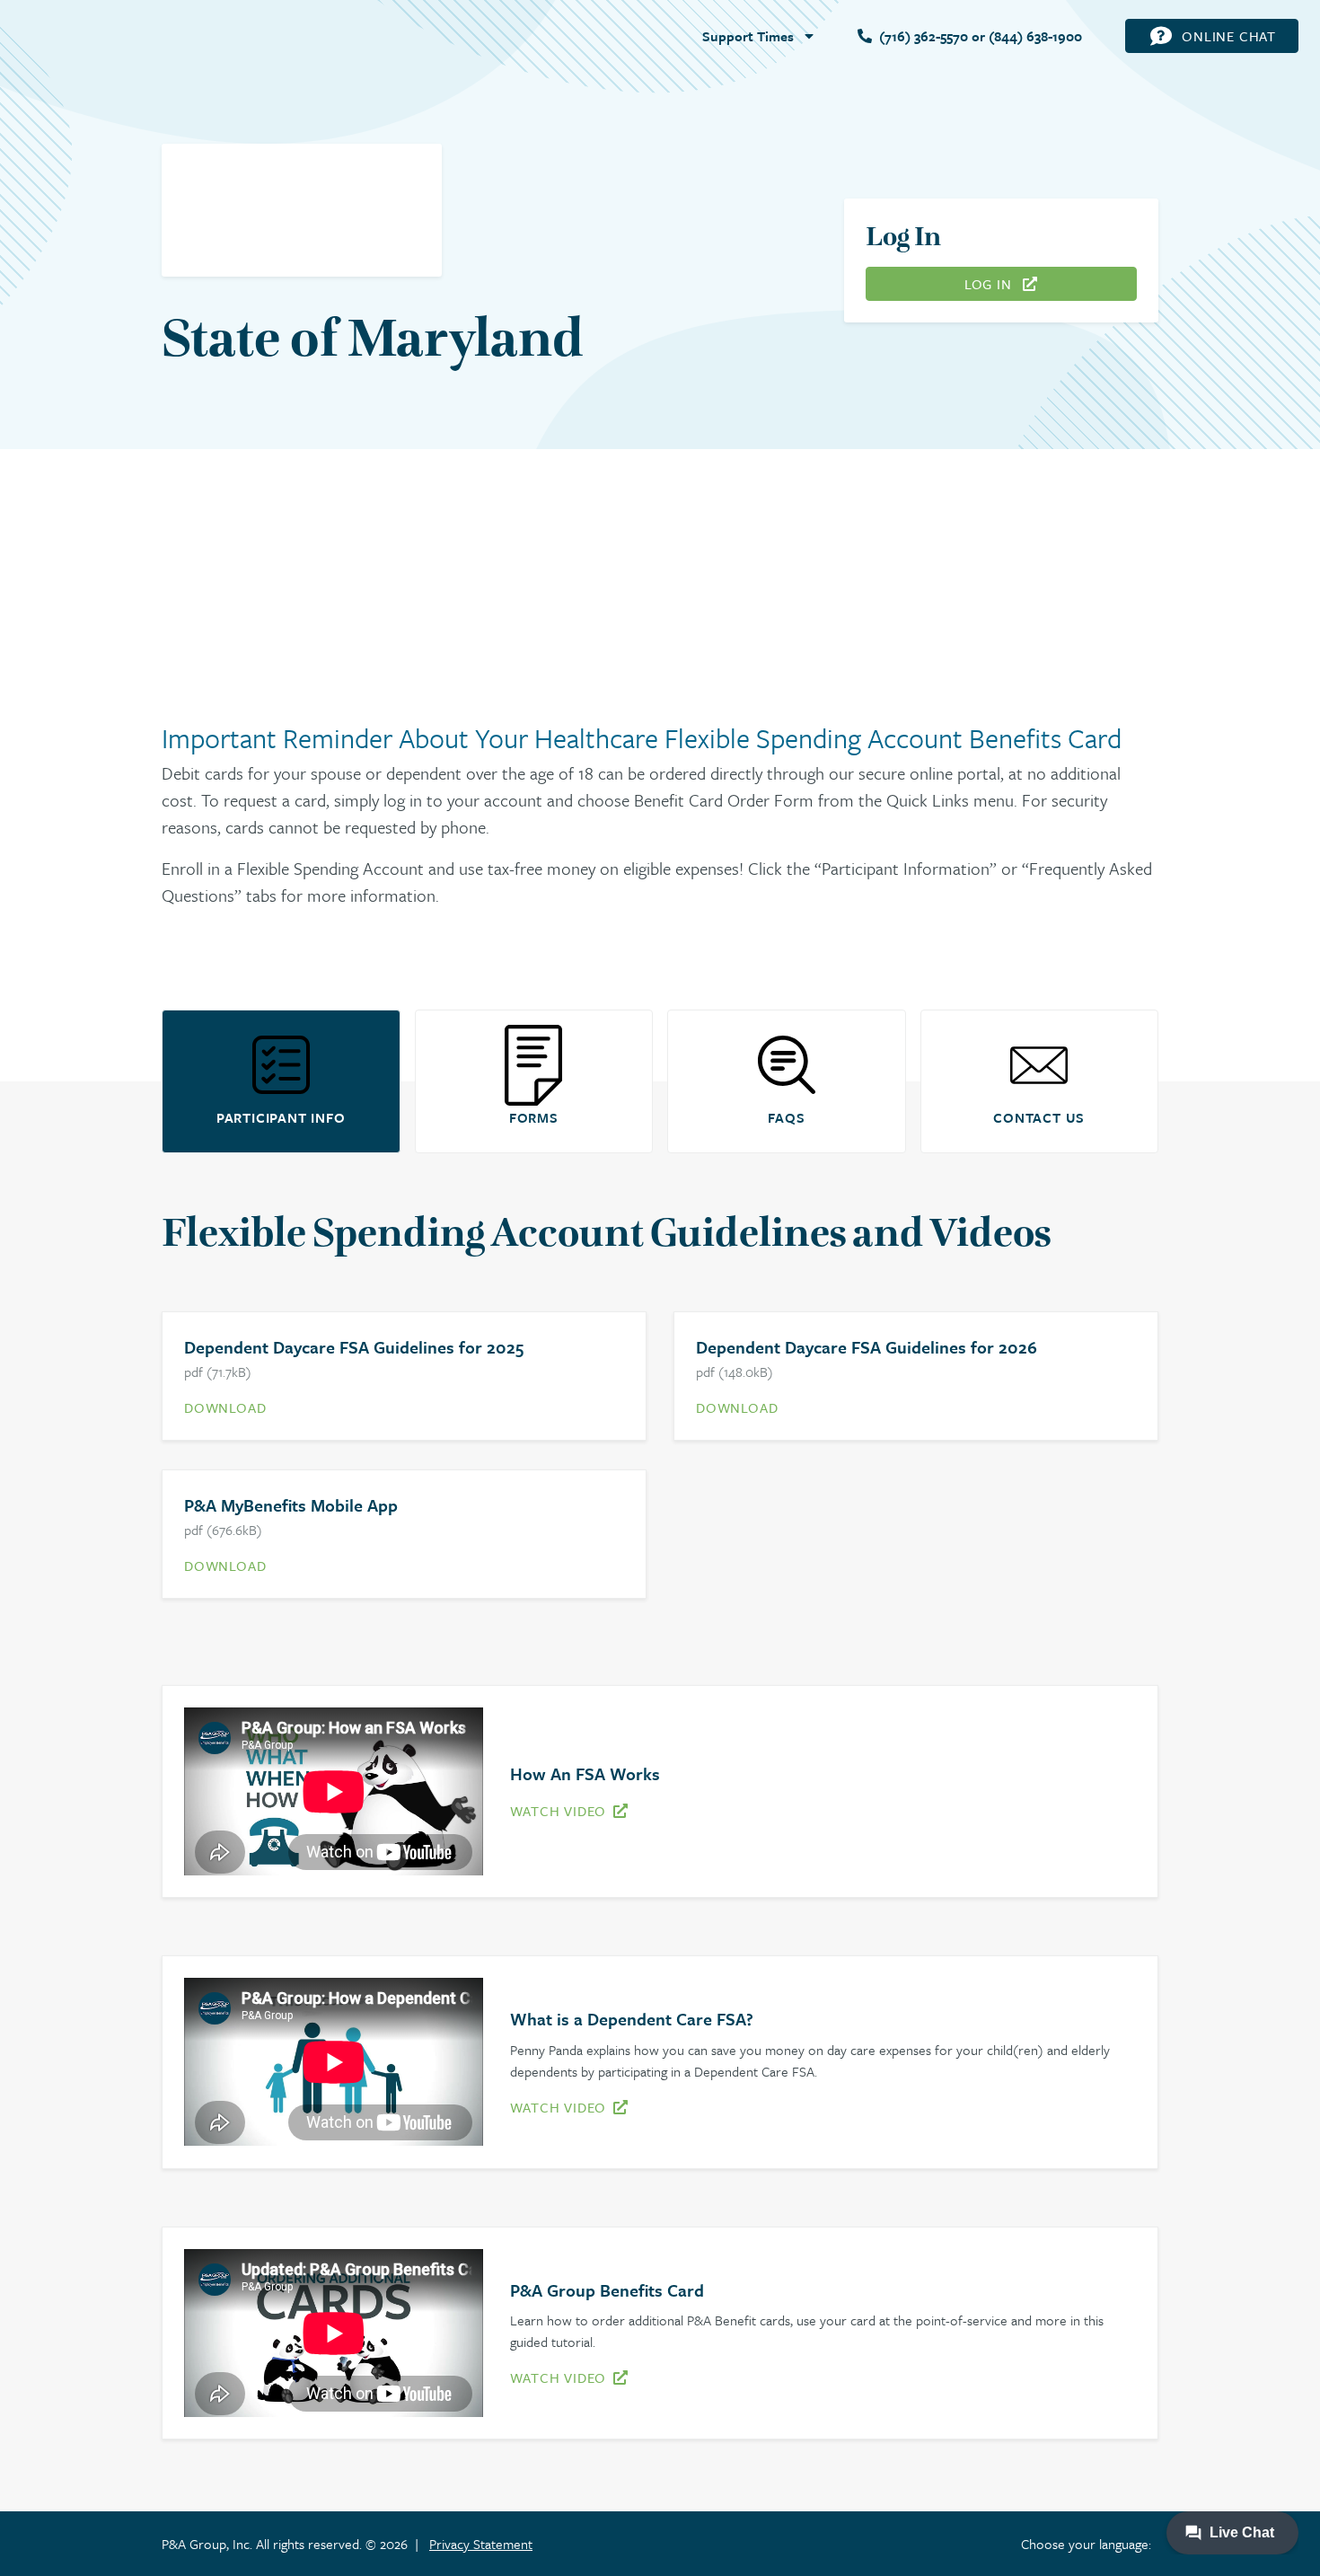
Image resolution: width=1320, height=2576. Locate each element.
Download (225, 1407)
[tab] (281, 1081)
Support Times (748, 36)
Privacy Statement (481, 2544)
